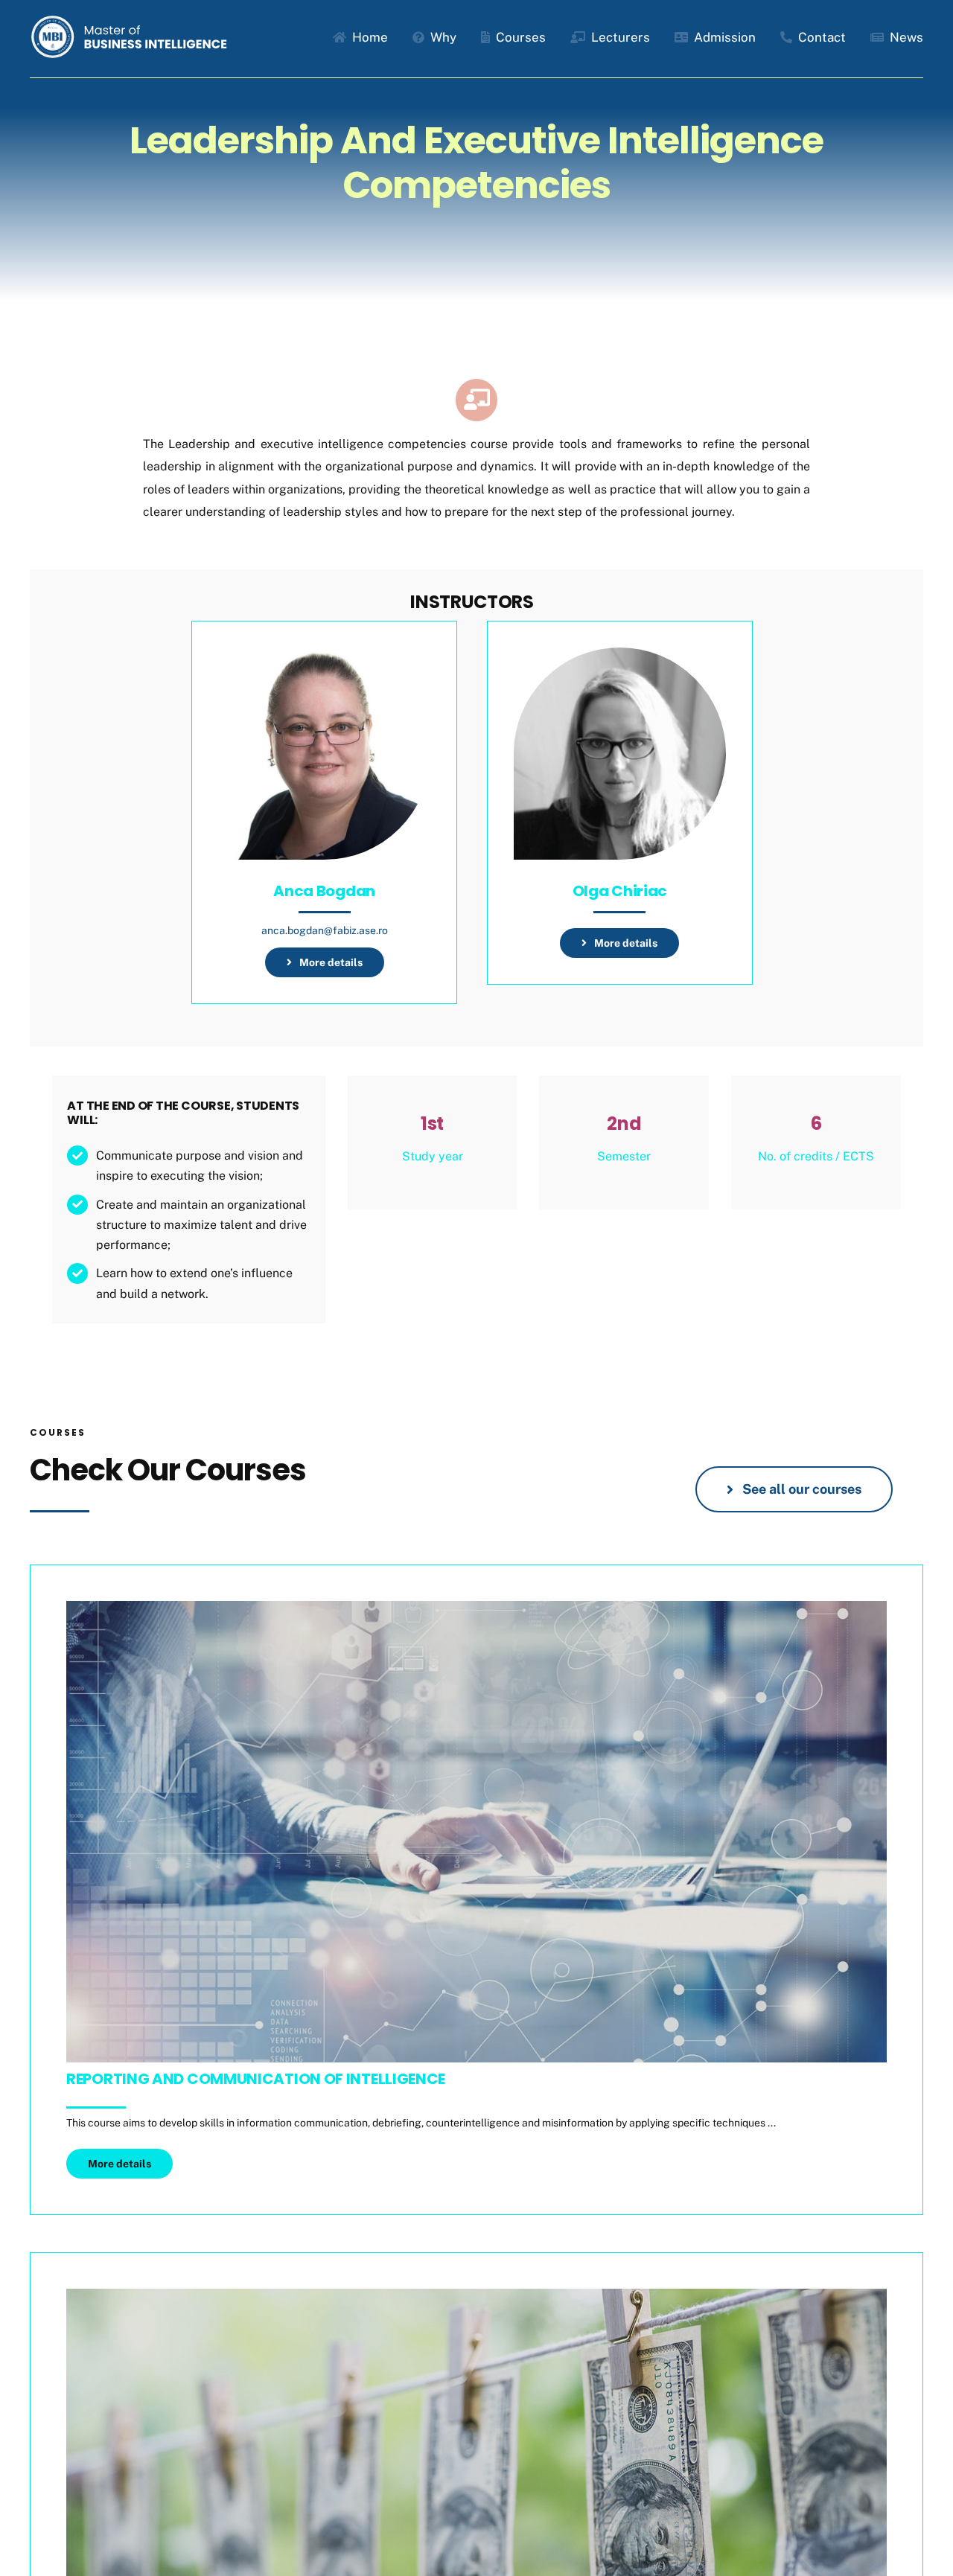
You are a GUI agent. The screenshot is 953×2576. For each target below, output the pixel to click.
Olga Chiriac (620, 891)
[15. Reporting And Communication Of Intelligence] (476, 1607)
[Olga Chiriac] (620, 658)
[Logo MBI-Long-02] (132, 20)
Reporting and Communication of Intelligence (256, 2079)
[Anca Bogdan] (324, 658)
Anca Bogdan (324, 891)
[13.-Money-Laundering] (476, 2294)
